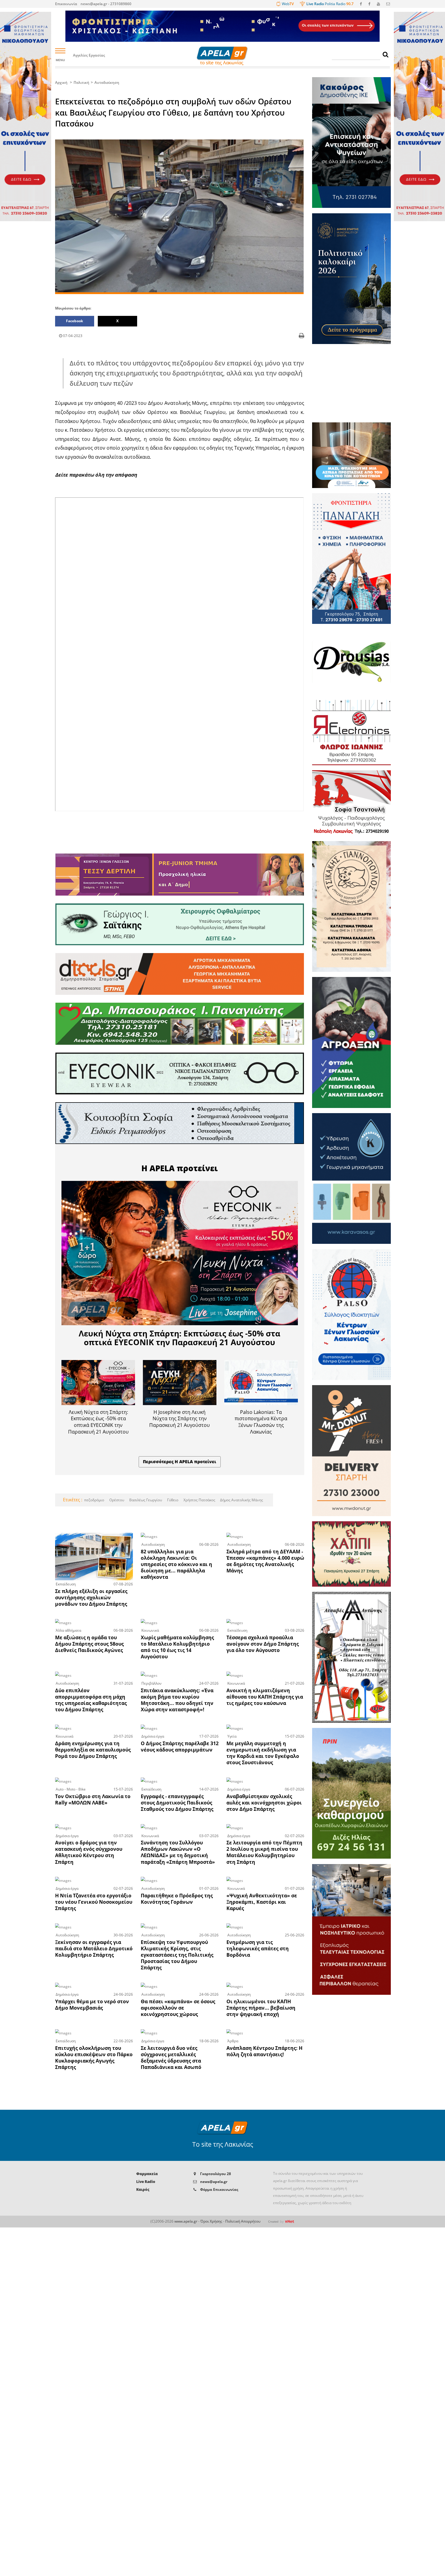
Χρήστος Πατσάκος (199, 1500)
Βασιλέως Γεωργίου (145, 1500)
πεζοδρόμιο (94, 1500)
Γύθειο (172, 1500)
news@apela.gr (214, 2182)
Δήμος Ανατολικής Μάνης (241, 1500)
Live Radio (146, 2182)
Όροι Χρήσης (211, 2221)
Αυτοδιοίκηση (107, 82)
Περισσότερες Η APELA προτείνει (180, 1462)
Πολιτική (81, 82)
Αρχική (61, 82)
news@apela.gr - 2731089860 (106, 4)
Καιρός (143, 2189)
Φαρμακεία (147, 2174)
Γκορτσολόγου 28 (216, 2174)
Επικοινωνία (66, 4)
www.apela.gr (186, 2221)
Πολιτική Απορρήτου (243, 2221)
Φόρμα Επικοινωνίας (219, 2189)
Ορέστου (116, 1500)
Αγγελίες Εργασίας (89, 56)
